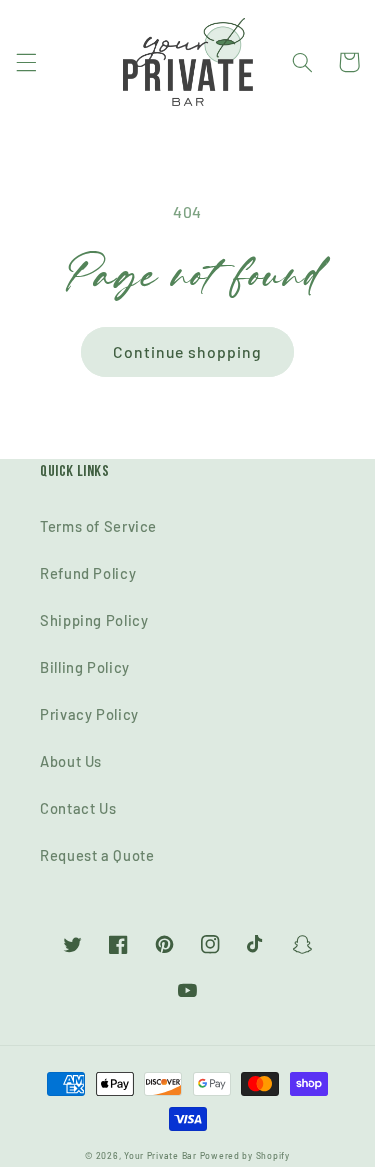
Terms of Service (98, 526)
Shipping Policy (94, 620)
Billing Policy (85, 667)
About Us (71, 761)
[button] (26, 62)
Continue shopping (188, 351)
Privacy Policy (89, 714)
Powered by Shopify (245, 1155)
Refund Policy (88, 573)
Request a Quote (97, 855)
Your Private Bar (160, 1155)
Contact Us (78, 808)
